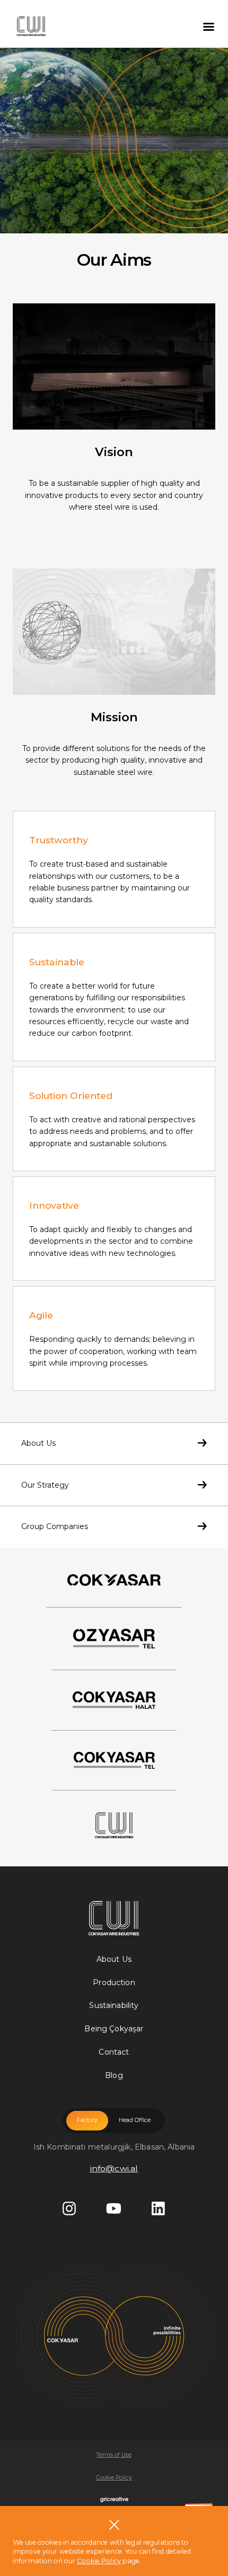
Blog (114, 2075)
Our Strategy (45, 1485)
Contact (114, 2052)
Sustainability (114, 2005)
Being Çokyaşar (114, 2029)
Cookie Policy (114, 2478)
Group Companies (55, 1526)
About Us (38, 1443)
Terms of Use (114, 2455)
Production (114, 1983)
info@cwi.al (114, 2168)
